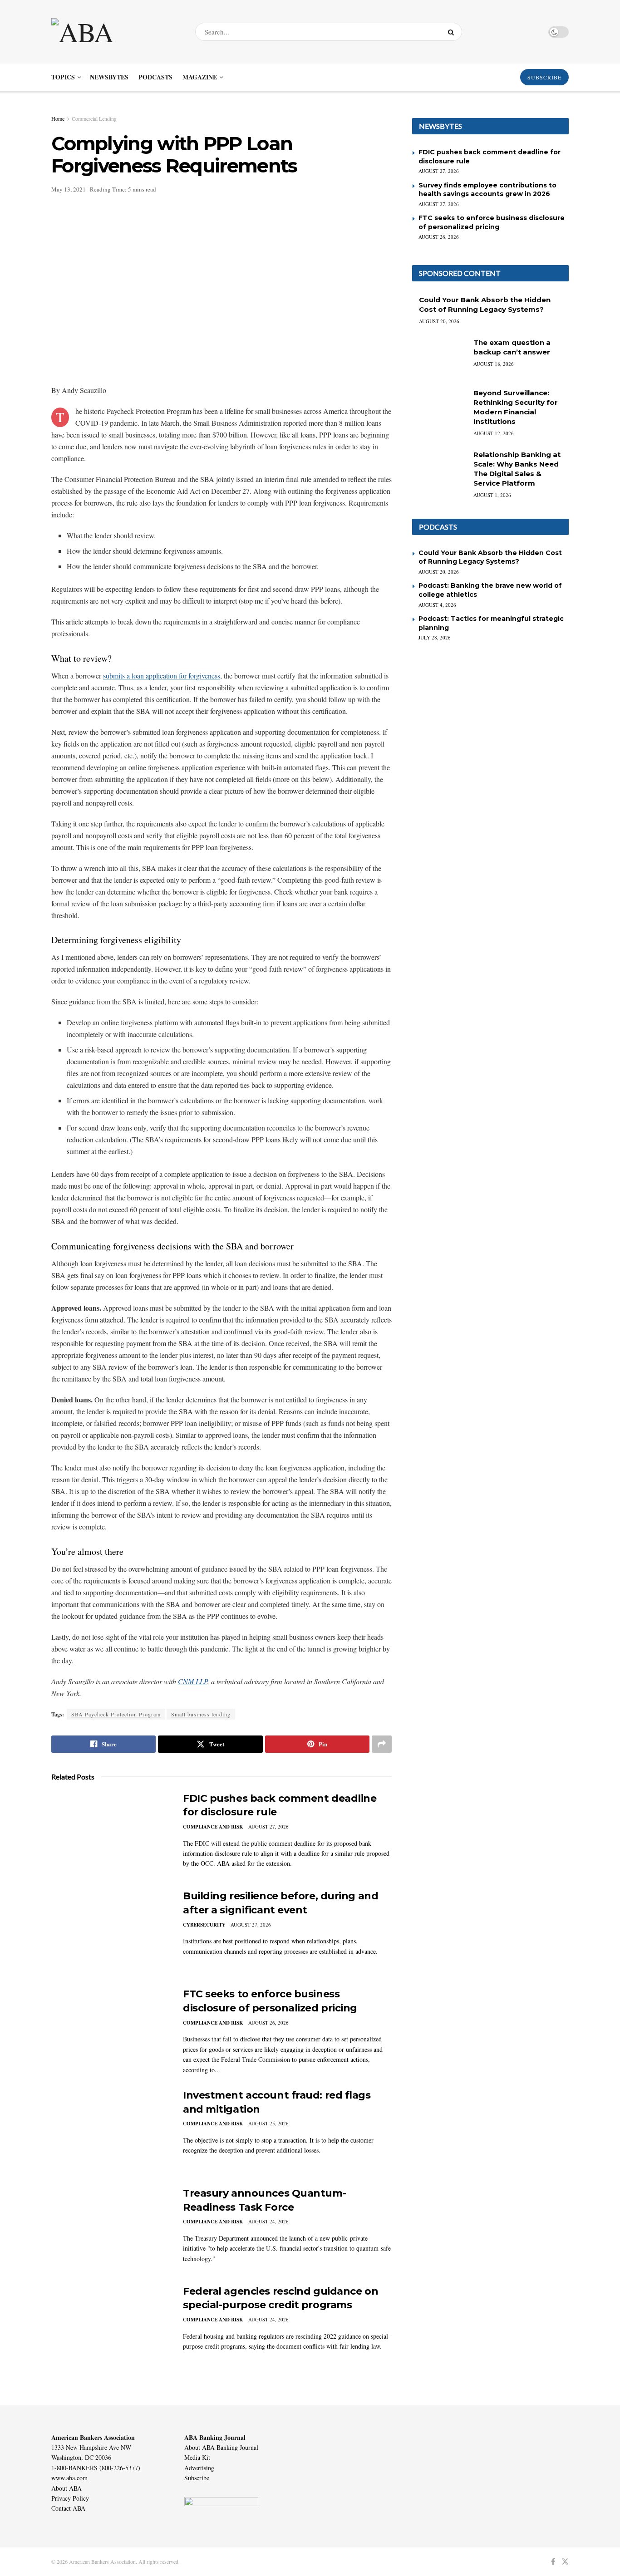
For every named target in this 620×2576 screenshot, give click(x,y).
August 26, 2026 (268, 2023)
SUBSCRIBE (544, 77)
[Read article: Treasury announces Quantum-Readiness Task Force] (110, 2229)
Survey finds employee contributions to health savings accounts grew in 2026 (487, 190)
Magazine (200, 77)
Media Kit (197, 2457)
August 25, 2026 (268, 2123)
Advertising (199, 2468)
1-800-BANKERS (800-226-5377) (96, 2468)
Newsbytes (109, 77)
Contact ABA (68, 2508)
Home (58, 118)
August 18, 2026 (494, 364)
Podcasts (155, 77)
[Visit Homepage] (115, 32)
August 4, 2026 (437, 605)
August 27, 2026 (268, 1826)
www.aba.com (69, 2478)
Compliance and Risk (213, 1827)
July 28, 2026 (435, 637)
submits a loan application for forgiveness (162, 676)
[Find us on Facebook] (553, 2562)
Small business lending (201, 1714)
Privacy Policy (70, 2498)
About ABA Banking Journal (221, 2447)
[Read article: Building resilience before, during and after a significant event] (110, 1932)
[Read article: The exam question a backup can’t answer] (439, 357)
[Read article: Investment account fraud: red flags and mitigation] (110, 2131)
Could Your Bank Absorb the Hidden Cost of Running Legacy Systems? (490, 557)
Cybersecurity (204, 1925)
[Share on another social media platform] (382, 1744)
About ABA (66, 2488)
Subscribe (197, 2478)
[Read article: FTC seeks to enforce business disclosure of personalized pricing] (110, 2030)
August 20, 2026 (439, 321)
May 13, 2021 (69, 189)
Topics (63, 77)
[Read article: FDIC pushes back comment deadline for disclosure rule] (110, 1834)
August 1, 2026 (492, 495)
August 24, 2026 (268, 2221)
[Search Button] (453, 32)
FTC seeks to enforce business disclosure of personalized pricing (492, 222)
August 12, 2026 (494, 433)
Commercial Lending (94, 118)
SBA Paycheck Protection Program (116, 1714)
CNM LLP (193, 1681)
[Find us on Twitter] (565, 2562)
